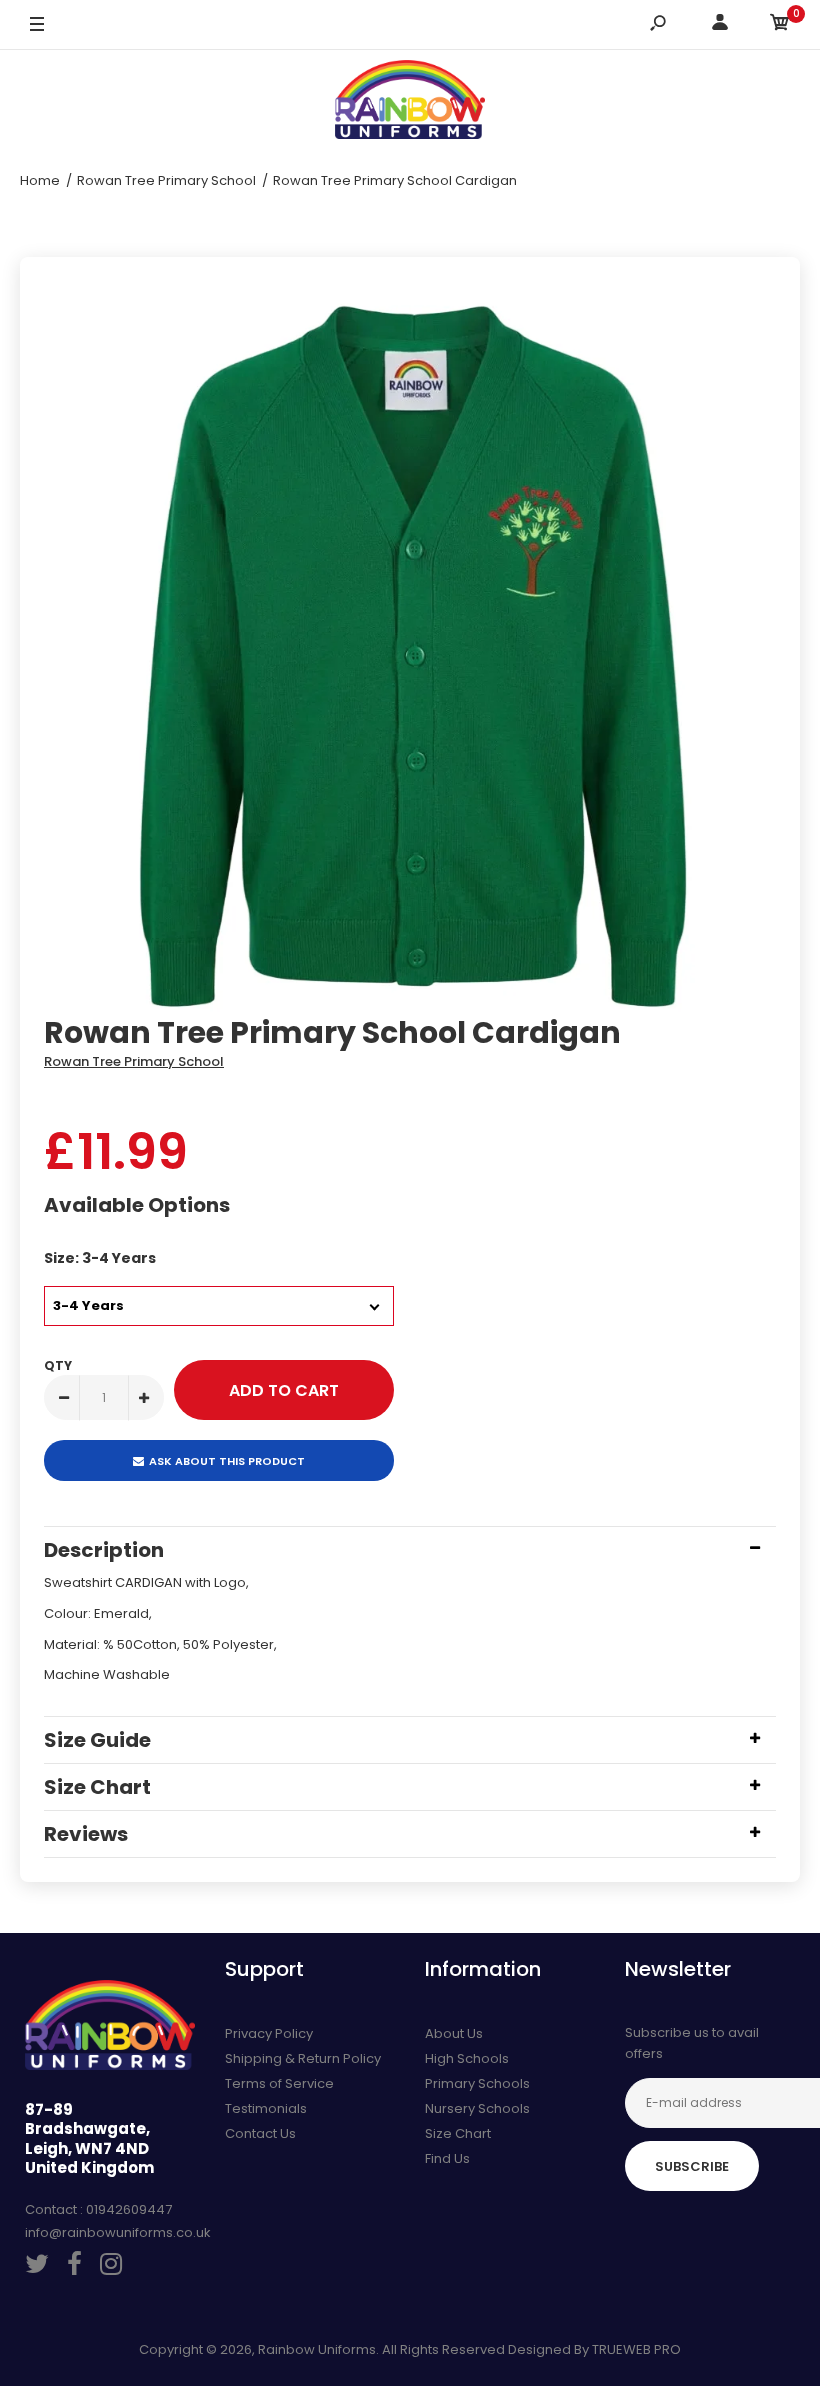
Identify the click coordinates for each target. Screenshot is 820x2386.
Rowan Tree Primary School (134, 1061)
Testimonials (266, 2108)
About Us (454, 2033)
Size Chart (458, 2133)
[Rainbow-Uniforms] (410, 103)
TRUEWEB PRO (636, 2349)
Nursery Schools (477, 2108)
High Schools (467, 2058)
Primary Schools (477, 2083)
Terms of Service (279, 2083)
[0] (780, 25)
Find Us (447, 2158)
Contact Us (260, 2133)
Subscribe (692, 2166)
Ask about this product (227, 1461)
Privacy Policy (269, 2033)
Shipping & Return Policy (303, 2058)
